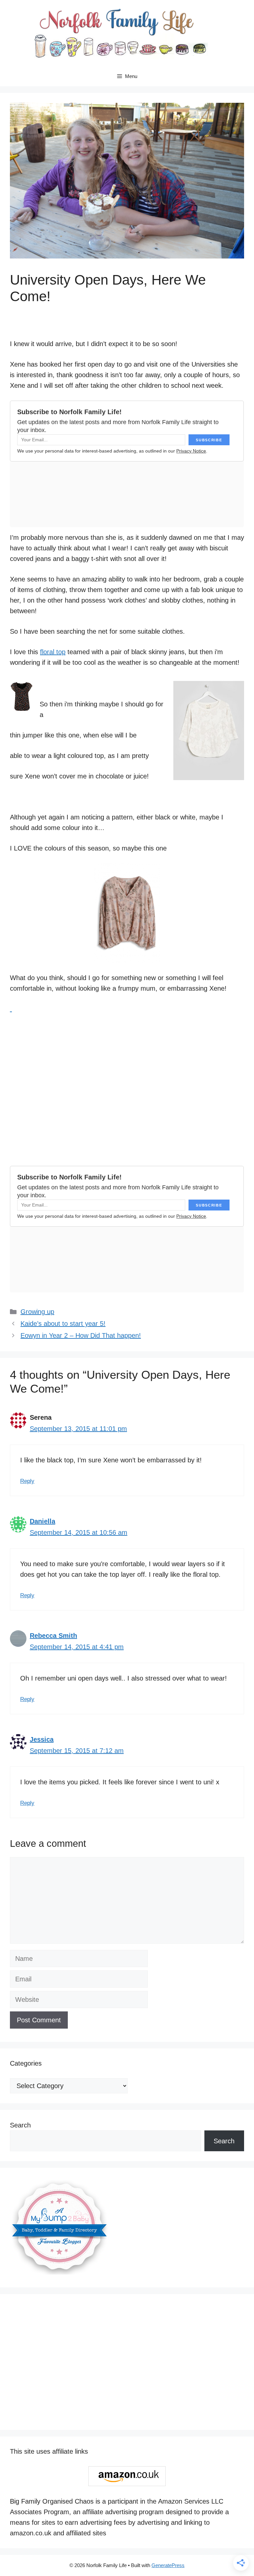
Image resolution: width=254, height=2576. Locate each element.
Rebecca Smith (53, 1636)
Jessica (42, 1739)
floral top (53, 652)
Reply (27, 1481)
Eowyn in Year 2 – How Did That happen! (81, 1335)
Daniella (42, 1521)
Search (20, 2125)
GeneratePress (168, 2565)
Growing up (37, 1312)
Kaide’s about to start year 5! (63, 1324)
